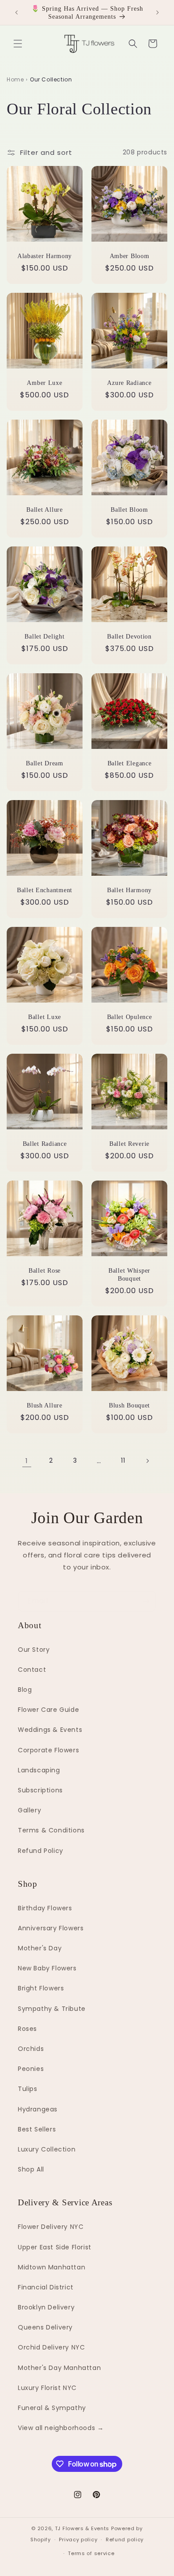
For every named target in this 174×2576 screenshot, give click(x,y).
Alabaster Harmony (45, 256)
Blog (25, 1690)
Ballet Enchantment (45, 890)
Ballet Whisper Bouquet (129, 1274)
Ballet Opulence (130, 1017)
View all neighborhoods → (61, 2428)
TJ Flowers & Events (82, 2528)
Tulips (28, 2089)
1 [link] (27, 1461)
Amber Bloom (130, 256)
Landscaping (39, 1770)
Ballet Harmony (129, 890)
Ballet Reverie (129, 1144)
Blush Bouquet (129, 1405)
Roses (27, 2029)
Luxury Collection (47, 2149)
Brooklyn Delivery (46, 2307)
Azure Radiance (129, 383)
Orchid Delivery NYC (51, 2347)
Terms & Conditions (51, 1830)
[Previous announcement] (17, 12)
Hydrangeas (38, 2109)
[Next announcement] (157, 12)
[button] (18, 44)
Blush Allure (45, 1405)
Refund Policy (41, 1851)
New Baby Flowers (47, 1968)
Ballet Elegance (130, 763)
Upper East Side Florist (55, 2247)
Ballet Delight (44, 636)
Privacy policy (78, 2540)
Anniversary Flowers (51, 1928)
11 (123, 1460)
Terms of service (91, 2553)
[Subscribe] (146, 1601)
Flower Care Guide (48, 1710)
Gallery (29, 1810)
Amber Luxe (44, 383)
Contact (32, 1670)
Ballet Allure (44, 510)
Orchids (31, 2049)
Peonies (31, 2069)
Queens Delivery (45, 2327)
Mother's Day (40, 1948)
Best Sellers (37, 2129)
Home (15, 79)
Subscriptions (40, 1790)
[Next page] (147, 1461)
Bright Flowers (41, 1988)
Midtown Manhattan (52, 2267)
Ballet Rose (45, 1270)
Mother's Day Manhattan (59, 2368)
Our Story (34, 1650)
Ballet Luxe (45, 1017)
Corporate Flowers (48, 1750)
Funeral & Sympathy (52, 2408)
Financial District (46, 2287)
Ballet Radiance (45, 1144)
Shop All (31, 2169)
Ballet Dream (45, 763)
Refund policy (125, 2540)
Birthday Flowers (45, 1908)
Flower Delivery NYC (51, 2227)
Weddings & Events (50, 1730)
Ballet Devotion (129, 636)
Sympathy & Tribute (52, 2009)
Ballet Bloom (129, 510)
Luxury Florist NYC (47, 2388)
